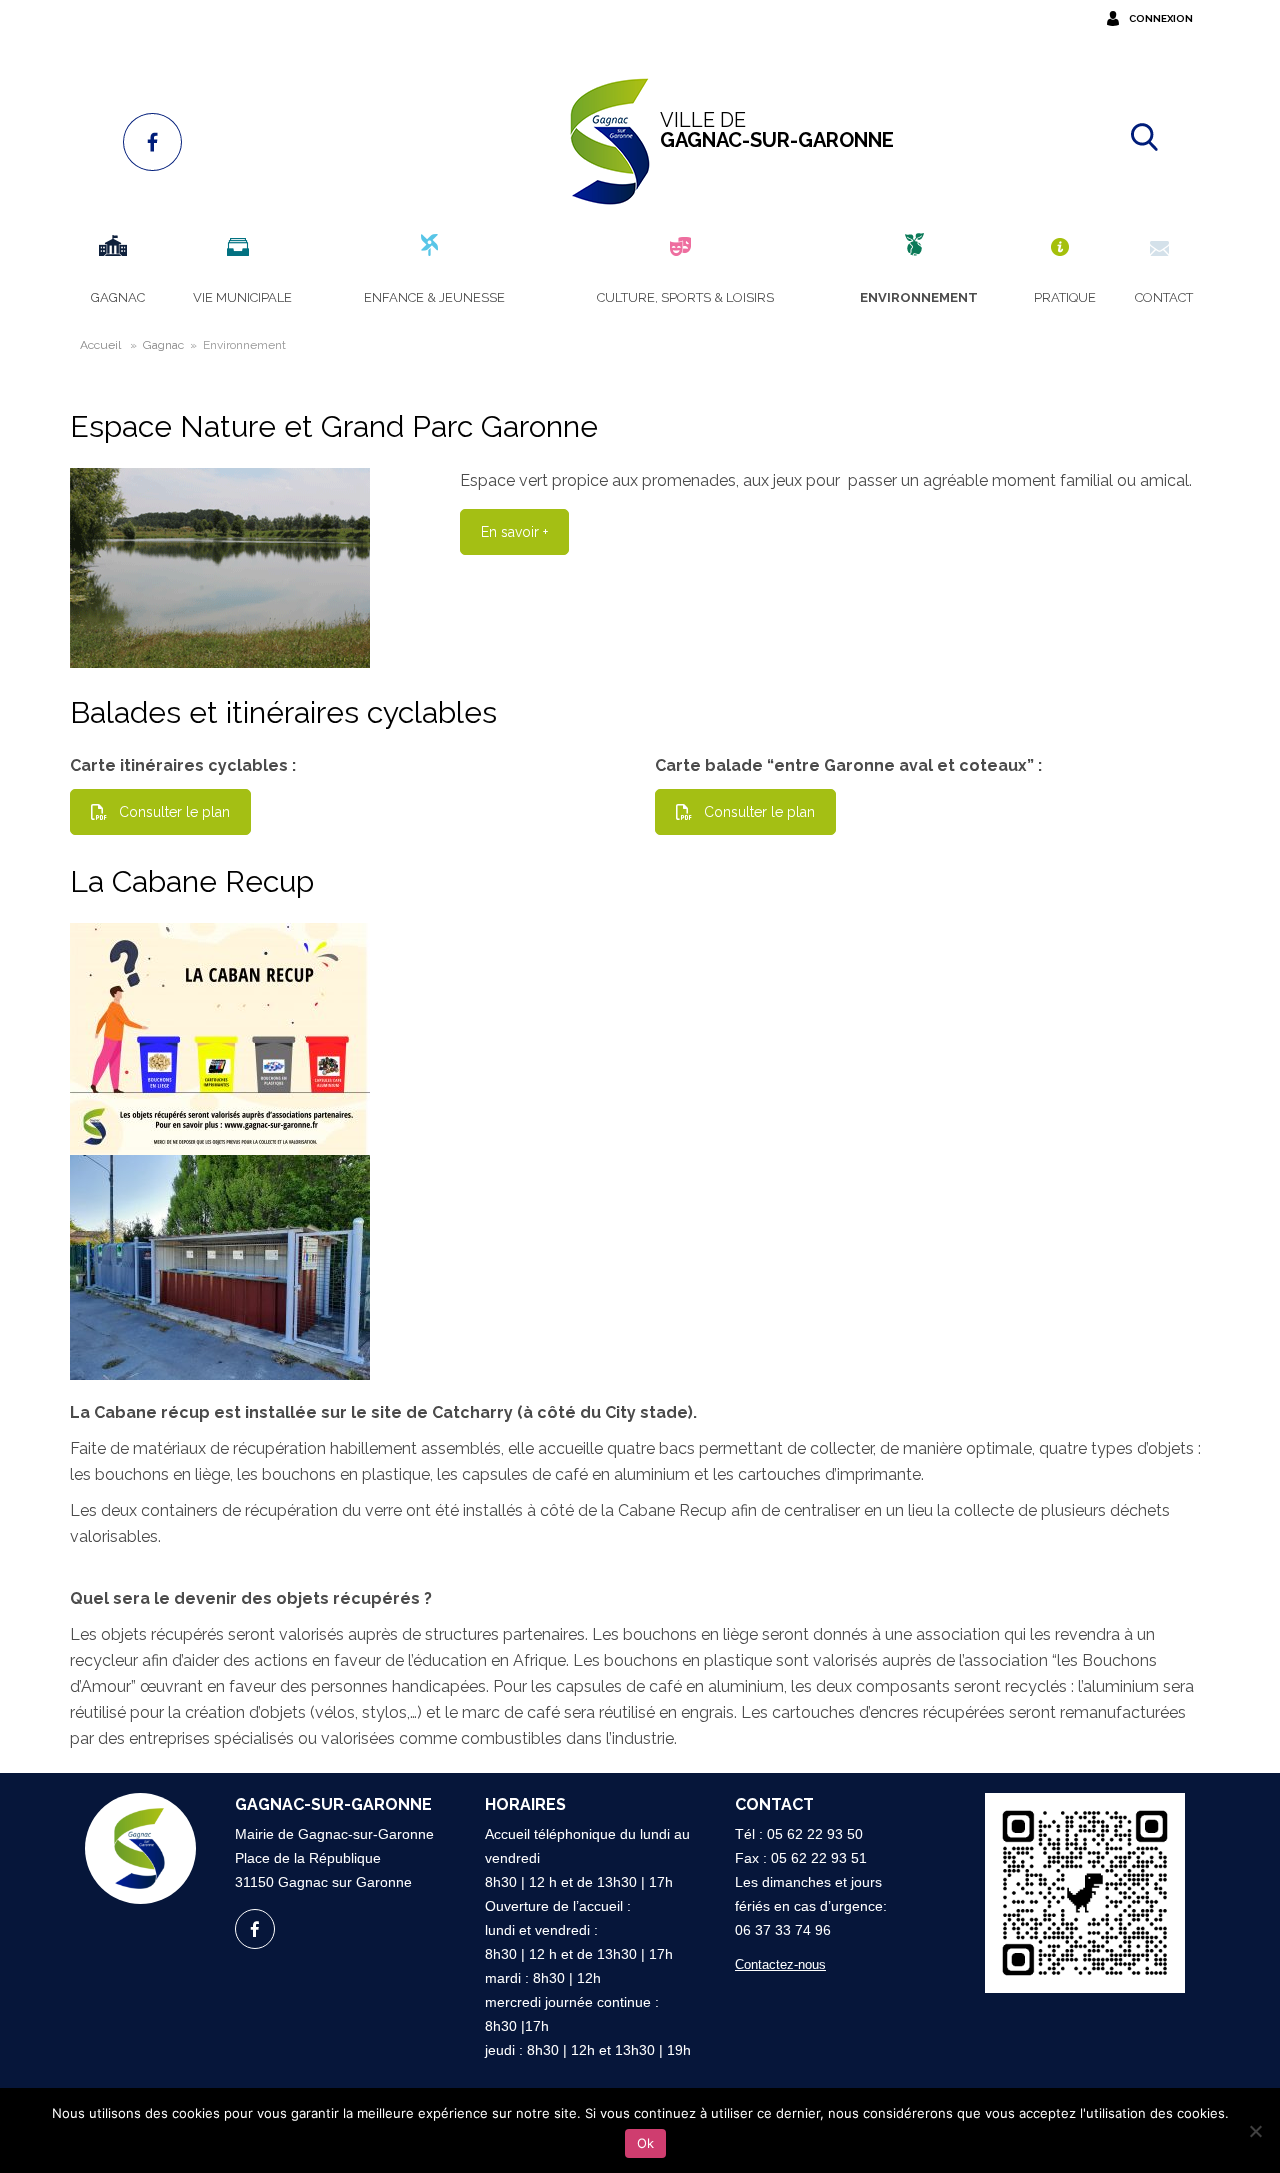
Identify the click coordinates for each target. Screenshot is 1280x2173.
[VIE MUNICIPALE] (239, 248)
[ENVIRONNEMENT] (916, 248)
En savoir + (514, 532)
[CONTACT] (1161, 248)
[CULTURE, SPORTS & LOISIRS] (682, 248)
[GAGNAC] (115, 248)
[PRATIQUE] (1062, 248)
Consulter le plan (174, 812)
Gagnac (163, 345)
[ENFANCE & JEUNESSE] (432, 248)
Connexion (1161, 18)
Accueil (100, 345)
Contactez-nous (780, 1964)
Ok (645, 2143)
